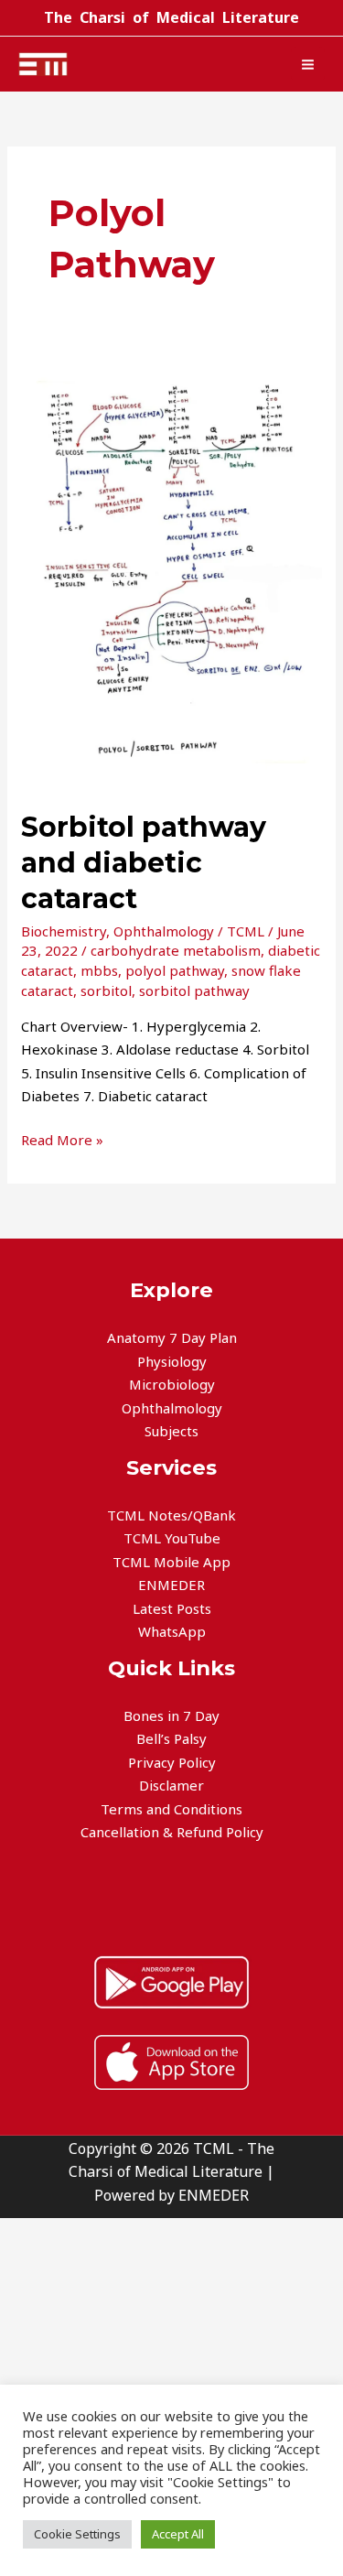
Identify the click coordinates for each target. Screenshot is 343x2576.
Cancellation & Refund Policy (172, 1832)
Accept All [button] (178, 2534)
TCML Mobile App (171, 1562)
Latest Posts (172, 1608)
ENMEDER (171, 1585)
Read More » (62, 1139)
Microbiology (172, 1384)
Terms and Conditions (171, 1809)
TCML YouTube (172, 1538)
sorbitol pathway (194, 990)
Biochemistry (64, 931)
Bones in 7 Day (171, 1716)
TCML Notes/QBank (171, 1515)
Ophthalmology (164, 931)
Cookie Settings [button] (77, 2534)
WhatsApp (172, 1631)
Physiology (172, 1361)
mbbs (99, 970)
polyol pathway (175, 970)
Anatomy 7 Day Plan (172, 1337)
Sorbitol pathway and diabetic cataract (144, 863)
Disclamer (171, 1785)
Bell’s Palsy (171, 1738)
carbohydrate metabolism (176, 950)
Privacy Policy (172, 1762)
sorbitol (106, 990)
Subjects (171, 1431)
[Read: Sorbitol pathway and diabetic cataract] (171, 570)
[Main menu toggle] (308, 64)
